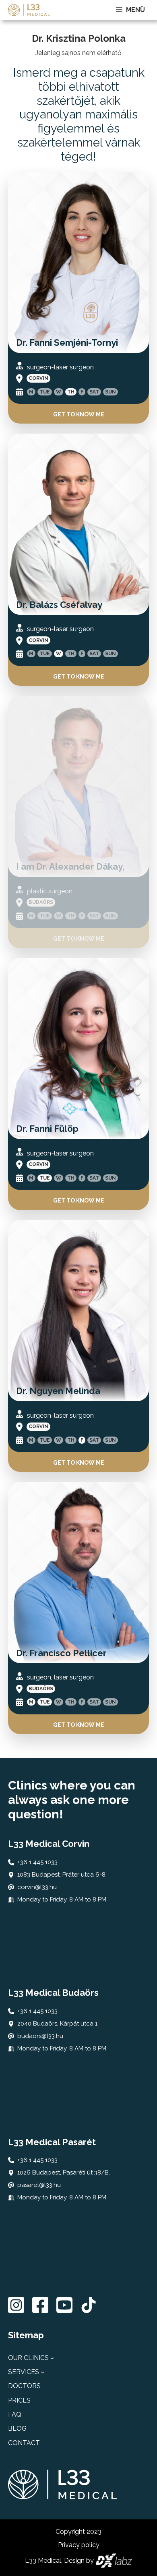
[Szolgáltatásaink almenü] (43, 2372)
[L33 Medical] (29, 10)
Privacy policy (79, 2545)
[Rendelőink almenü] (52, 2358)
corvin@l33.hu (37, 1887)
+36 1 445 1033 (37, 1862)
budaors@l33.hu (40, 2036)
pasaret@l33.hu (39, 2185)
